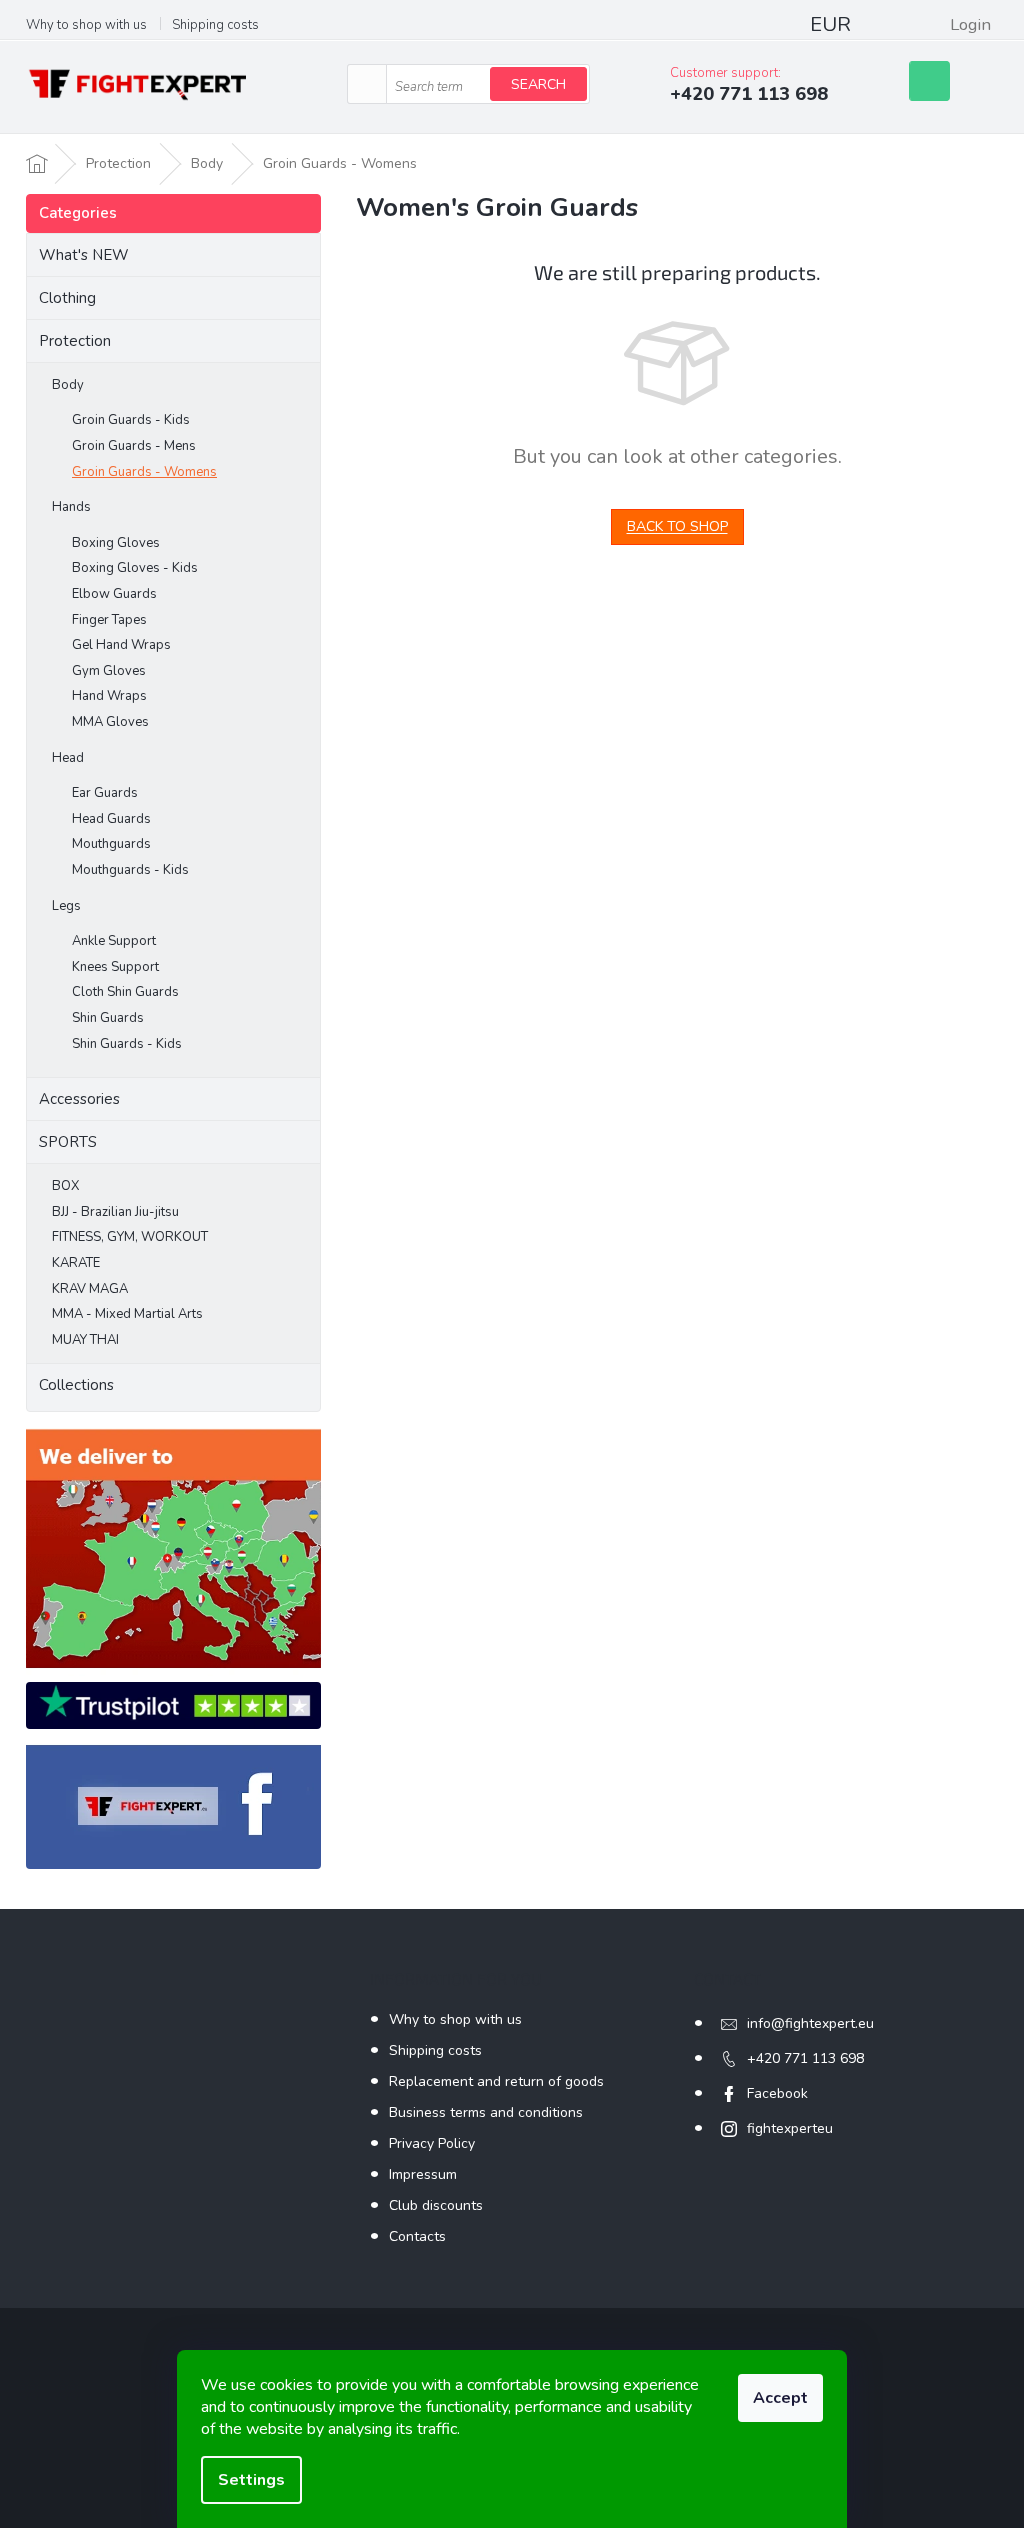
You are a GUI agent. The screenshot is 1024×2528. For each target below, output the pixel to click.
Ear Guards (105, 793)
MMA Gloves (110, 722)
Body (68, 385)
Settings (251, 2480)
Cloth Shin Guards (125, 992)
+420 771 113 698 (805, 2058)
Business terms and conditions (486, 2112)
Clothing (67, 298)
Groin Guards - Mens (134, 446)
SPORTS (68, 1142)
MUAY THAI (85, 1340)
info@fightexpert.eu (810, 2023)
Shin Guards (108, 1018)
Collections (76, 1385)
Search (538, 84)
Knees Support (115, 967)
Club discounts (436, 2205)
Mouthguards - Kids (130, 870)
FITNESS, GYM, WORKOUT (130, 1237)
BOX (65, 1186)
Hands (71, 507)
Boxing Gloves (116, 543)
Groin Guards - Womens (144, 472)
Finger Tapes (109, 620)
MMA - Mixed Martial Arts (127, 1314)
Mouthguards (111, 844)
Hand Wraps (109, 696)
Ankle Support (114, 941)
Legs (66, 906)
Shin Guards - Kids (127, 1044)
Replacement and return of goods (496, 2081)
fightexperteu (790, 2128)
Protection (75, 341)
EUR (830, 24)
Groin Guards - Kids (131, 420)
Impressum (423, 2174)
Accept (780, 2398)
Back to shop (677, 526)
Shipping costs (215, 25)
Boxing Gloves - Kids (135, 568)
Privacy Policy (432, 2143)
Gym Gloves (109, 671)
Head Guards (111, 819)
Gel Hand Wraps (121, 645)
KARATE (76, 1263)
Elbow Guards (114, 594)
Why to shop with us (86, 25)
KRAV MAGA (90, 1289)
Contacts (417, 2236)
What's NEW (84, 255)
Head (68, 758)
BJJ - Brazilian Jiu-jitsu (115, 1212)
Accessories (79, 1099)
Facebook (777, 2093)
